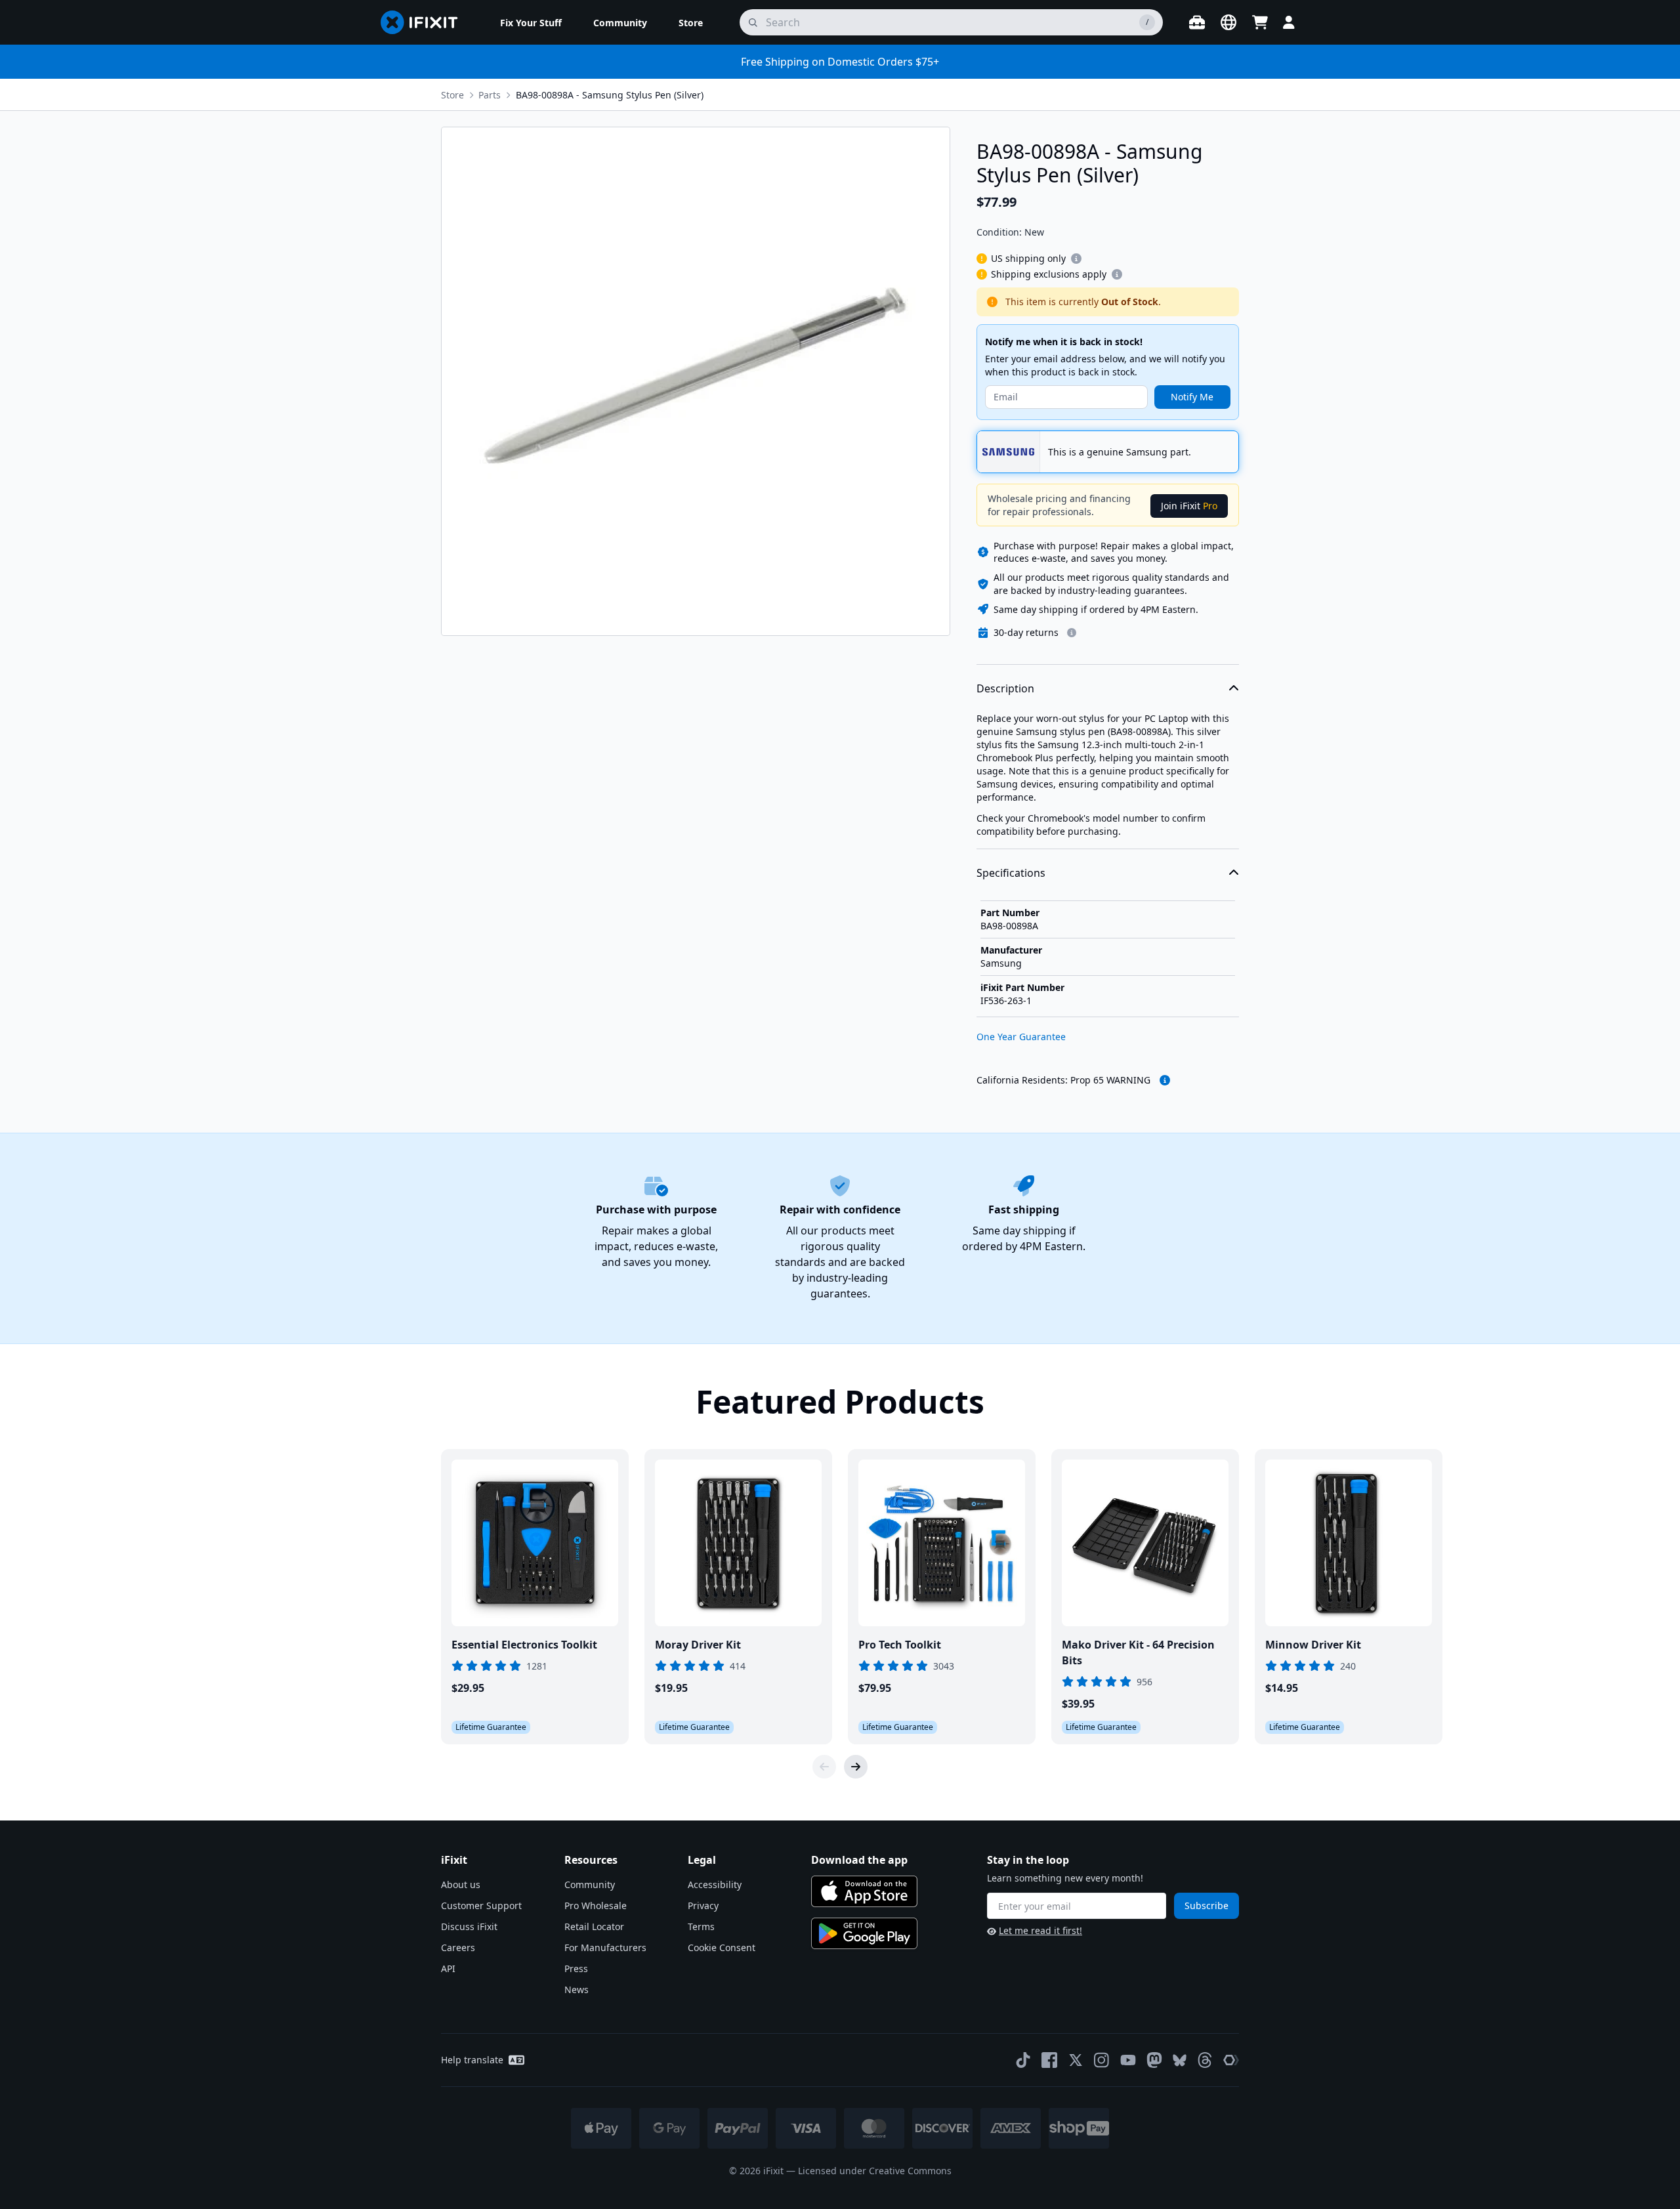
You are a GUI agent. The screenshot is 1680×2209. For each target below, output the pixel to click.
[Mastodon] (1154, 2060)
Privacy (703, 1905)
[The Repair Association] (1231, 2060)
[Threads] (1205, 2060)
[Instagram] (1102, 2060)
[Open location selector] (1228, 22)
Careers (458, 1947)
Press (576, 1968)
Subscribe (1207, 1905)
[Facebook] (1049, 2060)
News (577, 1989)
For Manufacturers (605, 1947)
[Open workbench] (1197, 22)
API (448, 1968)
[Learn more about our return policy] (1072, 633)
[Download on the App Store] (864, 1891)
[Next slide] (856, 1767)
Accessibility (715, 1884)
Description (1005, 688)
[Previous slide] (824, 1767)
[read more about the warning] (1165, 1080)
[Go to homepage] (425, 22)
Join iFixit (1189, 506)
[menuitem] (531, 22)
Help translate (472, 2060)
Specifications (1011, 873)
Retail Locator (594, 1926)
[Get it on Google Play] (864, 1933)
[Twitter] (1076, 2060)
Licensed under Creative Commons (875, 2171)
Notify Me (1192, 397)
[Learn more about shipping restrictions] (1076, 259)
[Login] (1289, 22)
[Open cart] (1260, 22)
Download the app (859, 1860)
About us (461, 1884)
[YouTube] (1128, 2060)
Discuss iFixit (469, 1926)
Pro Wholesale (596, 1905)
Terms (701, 1926)
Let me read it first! (1040, 1930)
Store (452, 95)
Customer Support (481, 1905)
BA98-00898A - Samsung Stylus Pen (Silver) (610, 95)
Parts (490, 95)
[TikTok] (1023, 2060)
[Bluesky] (1180, 2060)
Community (590, 1884)
